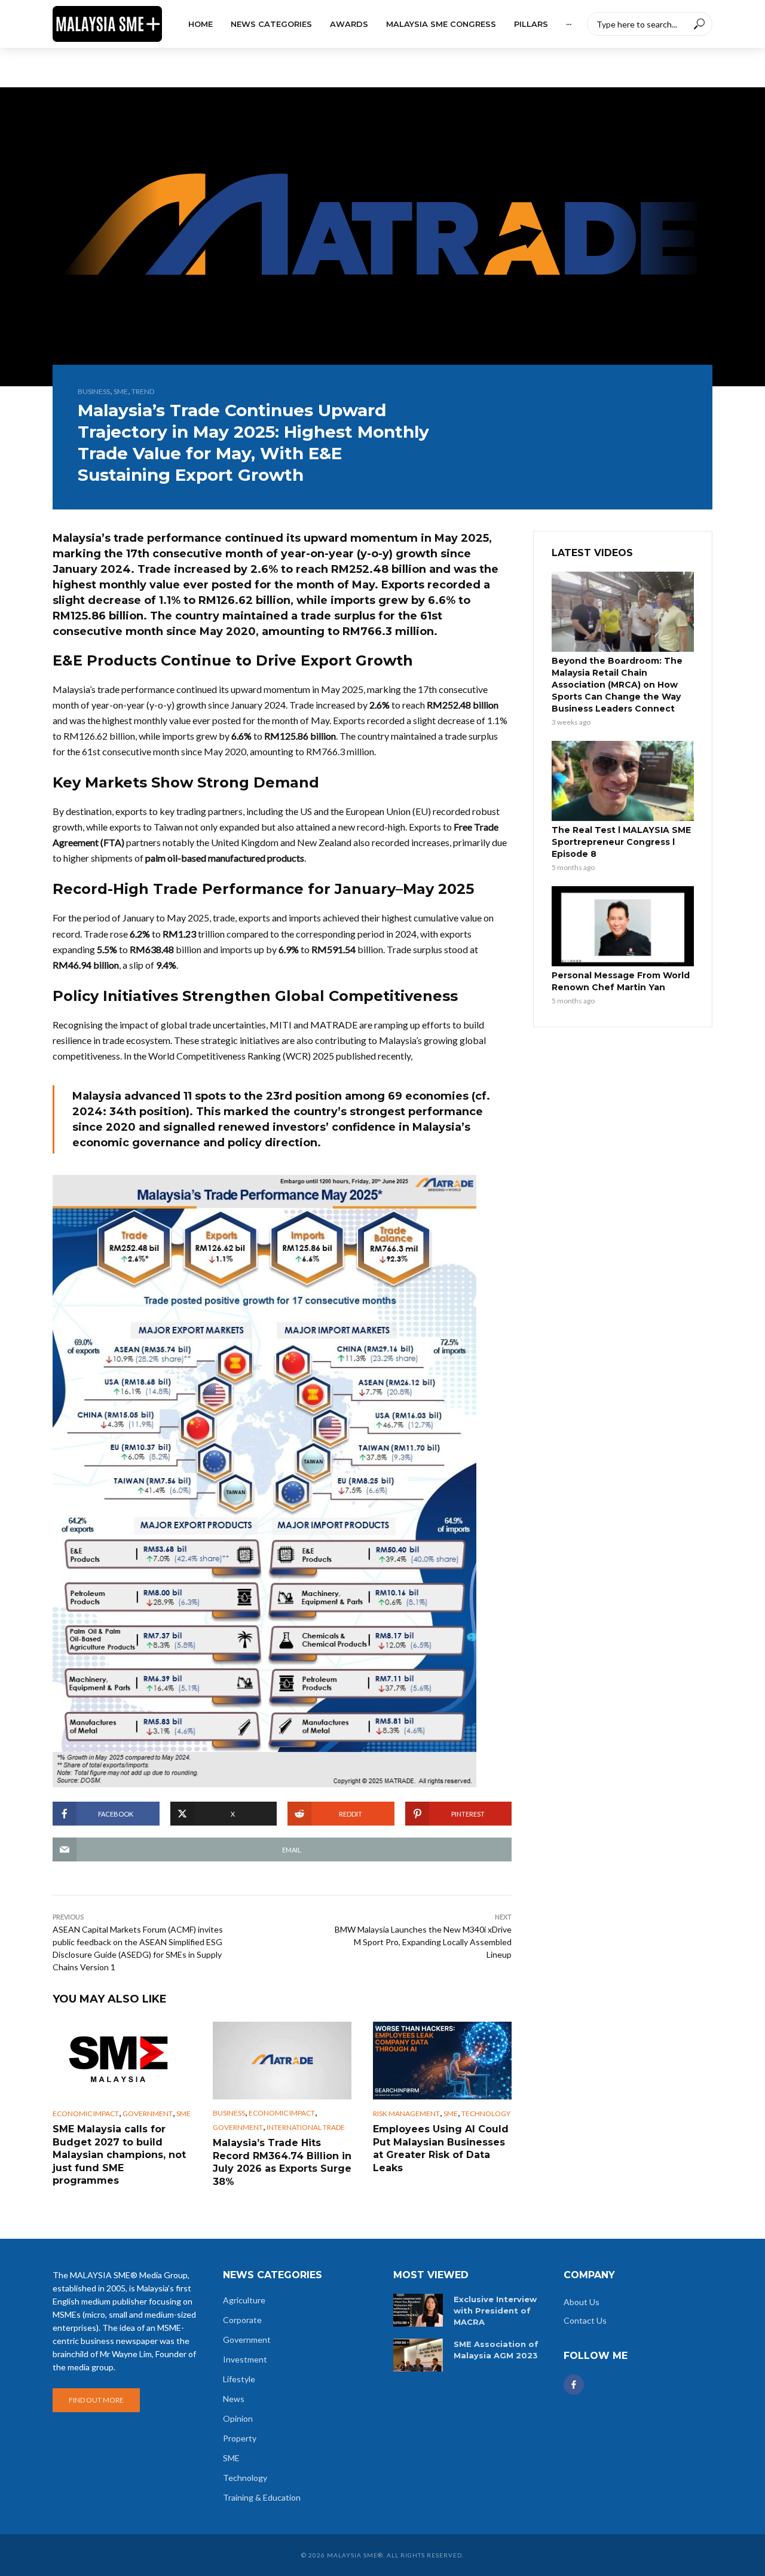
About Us (582, 2302)
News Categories (271, 24)
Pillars (531, 24)
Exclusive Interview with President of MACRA (495, 2311)
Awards (349, 24)
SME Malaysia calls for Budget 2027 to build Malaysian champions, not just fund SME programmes (119, 2155)
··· (569, 24)
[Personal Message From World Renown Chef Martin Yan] (623, 926)
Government (148, 2113)
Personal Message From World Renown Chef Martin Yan (621, 981)
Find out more (96, 2400)
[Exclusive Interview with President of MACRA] (418, 2310)
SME (121, 391)
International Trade (306, 2127)
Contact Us (585, 2320)
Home (201, 24)
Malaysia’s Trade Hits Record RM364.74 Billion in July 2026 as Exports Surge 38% (282, 2162)
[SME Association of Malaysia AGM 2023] (418, 2355)
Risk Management (406, 2113)
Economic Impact (86, 2113)
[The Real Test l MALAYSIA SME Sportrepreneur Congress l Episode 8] (623, 781)
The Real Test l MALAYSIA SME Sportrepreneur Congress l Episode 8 (621, 842)
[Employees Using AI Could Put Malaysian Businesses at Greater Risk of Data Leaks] (442, 2061)
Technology (486, 2113)
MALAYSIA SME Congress (441, 24)
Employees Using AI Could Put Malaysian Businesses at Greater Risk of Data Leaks (441, 2148)
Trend (143, 391)
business (94, 391)
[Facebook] (574, 2385)
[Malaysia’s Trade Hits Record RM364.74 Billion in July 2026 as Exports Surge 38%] (282, 2061)
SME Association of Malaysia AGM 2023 (496, 2350)
